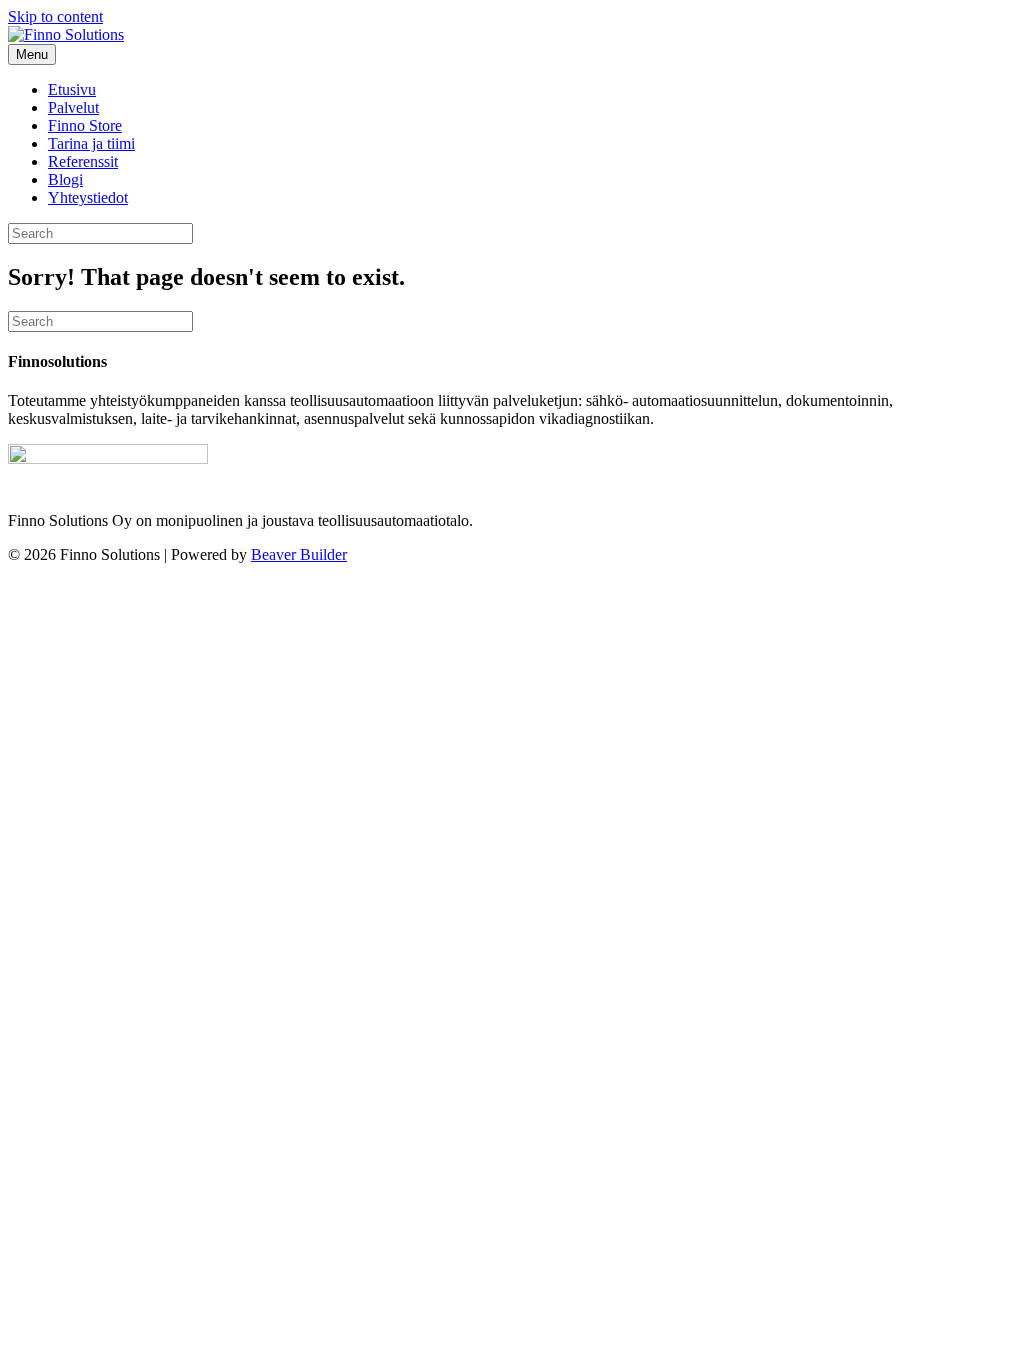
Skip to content (55, 16)
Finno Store (85, 125)
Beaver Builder (299, 554)
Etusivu (72, 89)
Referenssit (83, 161)
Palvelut (73, 107)
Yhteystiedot (88, 197)
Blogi (65, 179)
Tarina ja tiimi (91, 143)
